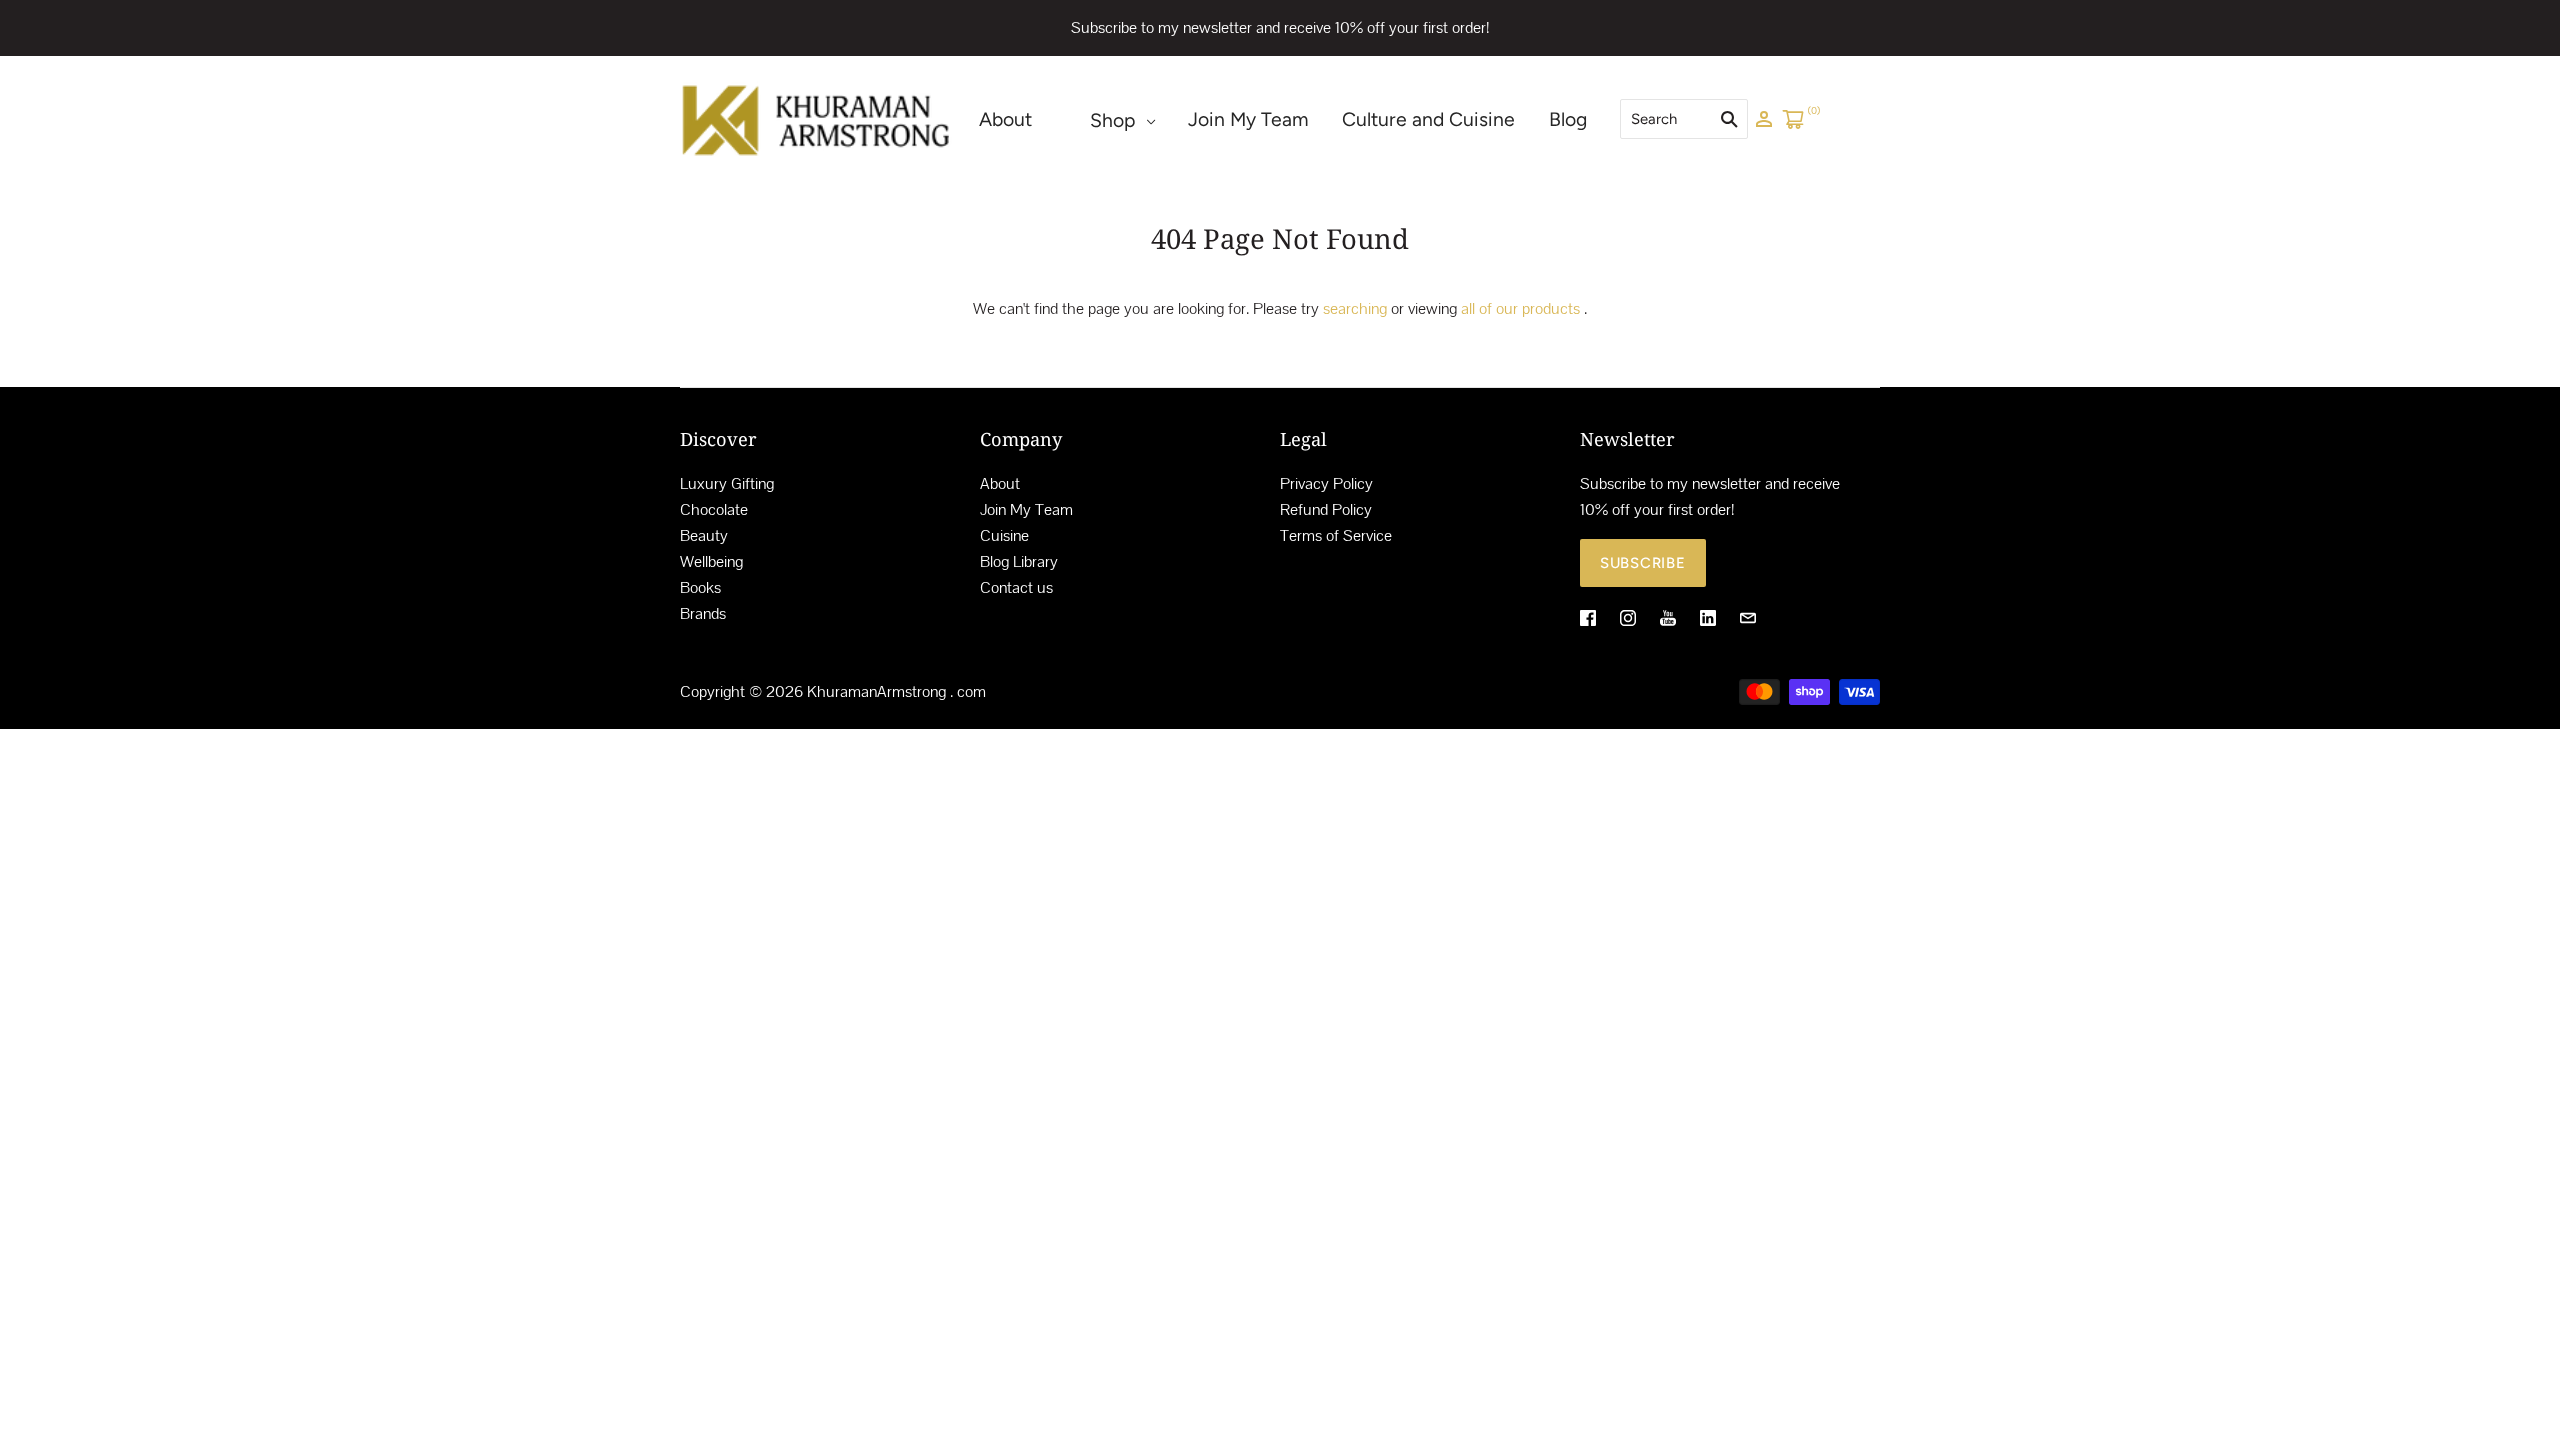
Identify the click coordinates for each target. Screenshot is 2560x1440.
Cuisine (1004, 535)
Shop (1112, 120)
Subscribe (1643, 563)
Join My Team (1248, 119)
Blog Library (1019, 561)
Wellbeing (711, 561)
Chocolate (714, 509)
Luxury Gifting (727, 483)
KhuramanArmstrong (876, 691)
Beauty (704, 535)
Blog (1568, 119)
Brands (703, 613)
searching (1355, 308)
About (1005, 119)
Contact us (1016, 587)
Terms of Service (1336, 535)
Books (700, 587)
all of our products (1520, 308)
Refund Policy (1326, 509)
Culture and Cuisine (1428, 119)
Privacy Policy (1326, 483)
